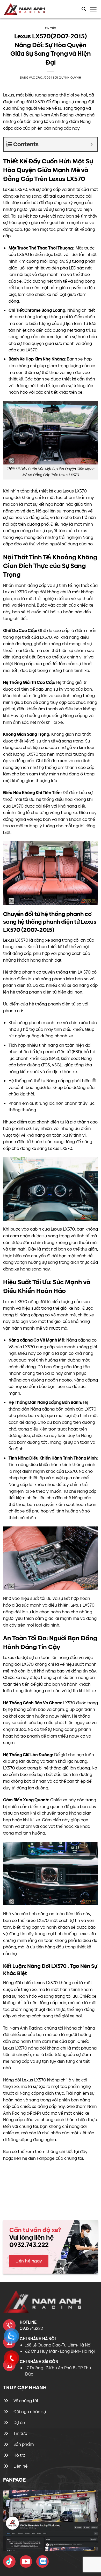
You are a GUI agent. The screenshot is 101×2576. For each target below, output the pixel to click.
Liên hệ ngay (29, 2261)
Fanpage (46, 2158)
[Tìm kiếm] (84, 9)
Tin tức (51, 28)
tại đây (81, 2152)
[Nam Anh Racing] (29, 9)
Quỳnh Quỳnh (70, 78)
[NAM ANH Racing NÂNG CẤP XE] (9, 2561)
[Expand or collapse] (92, 144)
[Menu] (93, 9)
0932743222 (31, 2328)
